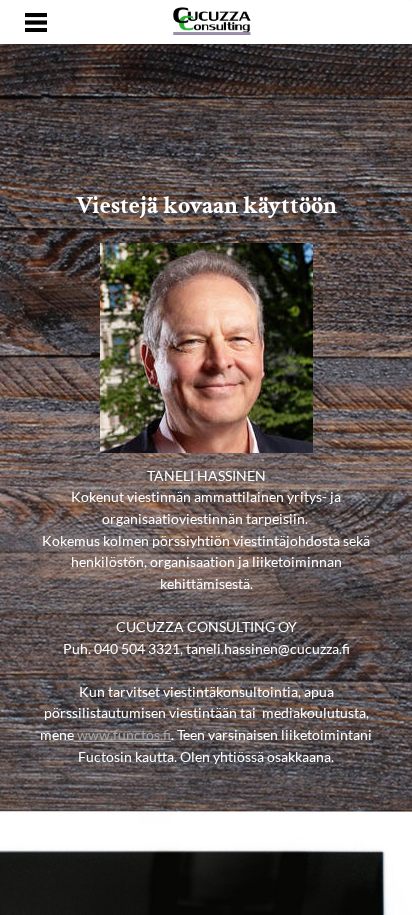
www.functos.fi (122, 734)
